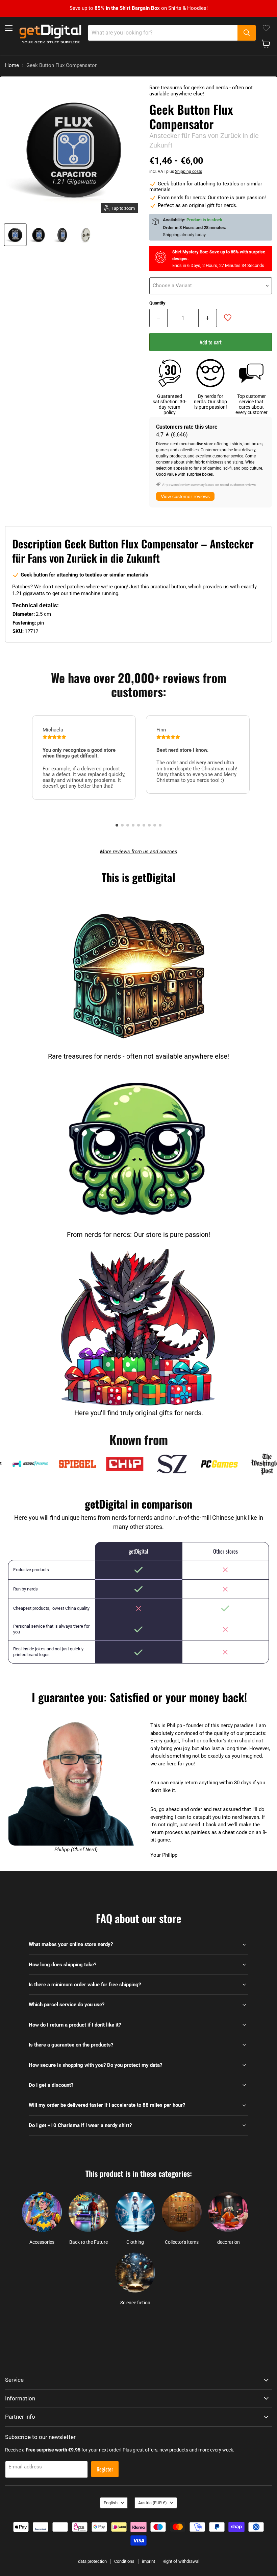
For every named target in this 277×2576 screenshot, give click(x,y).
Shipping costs (188, 172)
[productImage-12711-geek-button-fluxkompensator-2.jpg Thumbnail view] (62, 235)
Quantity (157, 303)
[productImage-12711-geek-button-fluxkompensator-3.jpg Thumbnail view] (86, 235)
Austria (153, 2503)
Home (12, 65)
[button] (117, 825)
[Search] (247, 33)
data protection (92, 2561)
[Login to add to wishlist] (228, 318)
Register (105, 2469)
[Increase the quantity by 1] (208, 318)
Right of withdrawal (181, 2561)
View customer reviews (185, 496)
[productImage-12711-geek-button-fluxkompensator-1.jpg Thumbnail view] (39, 235)
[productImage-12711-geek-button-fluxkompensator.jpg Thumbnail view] (15, 235)
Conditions (124, 2561)
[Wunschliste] (266, 28)
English (111, 2503)
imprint (148, 2561)
